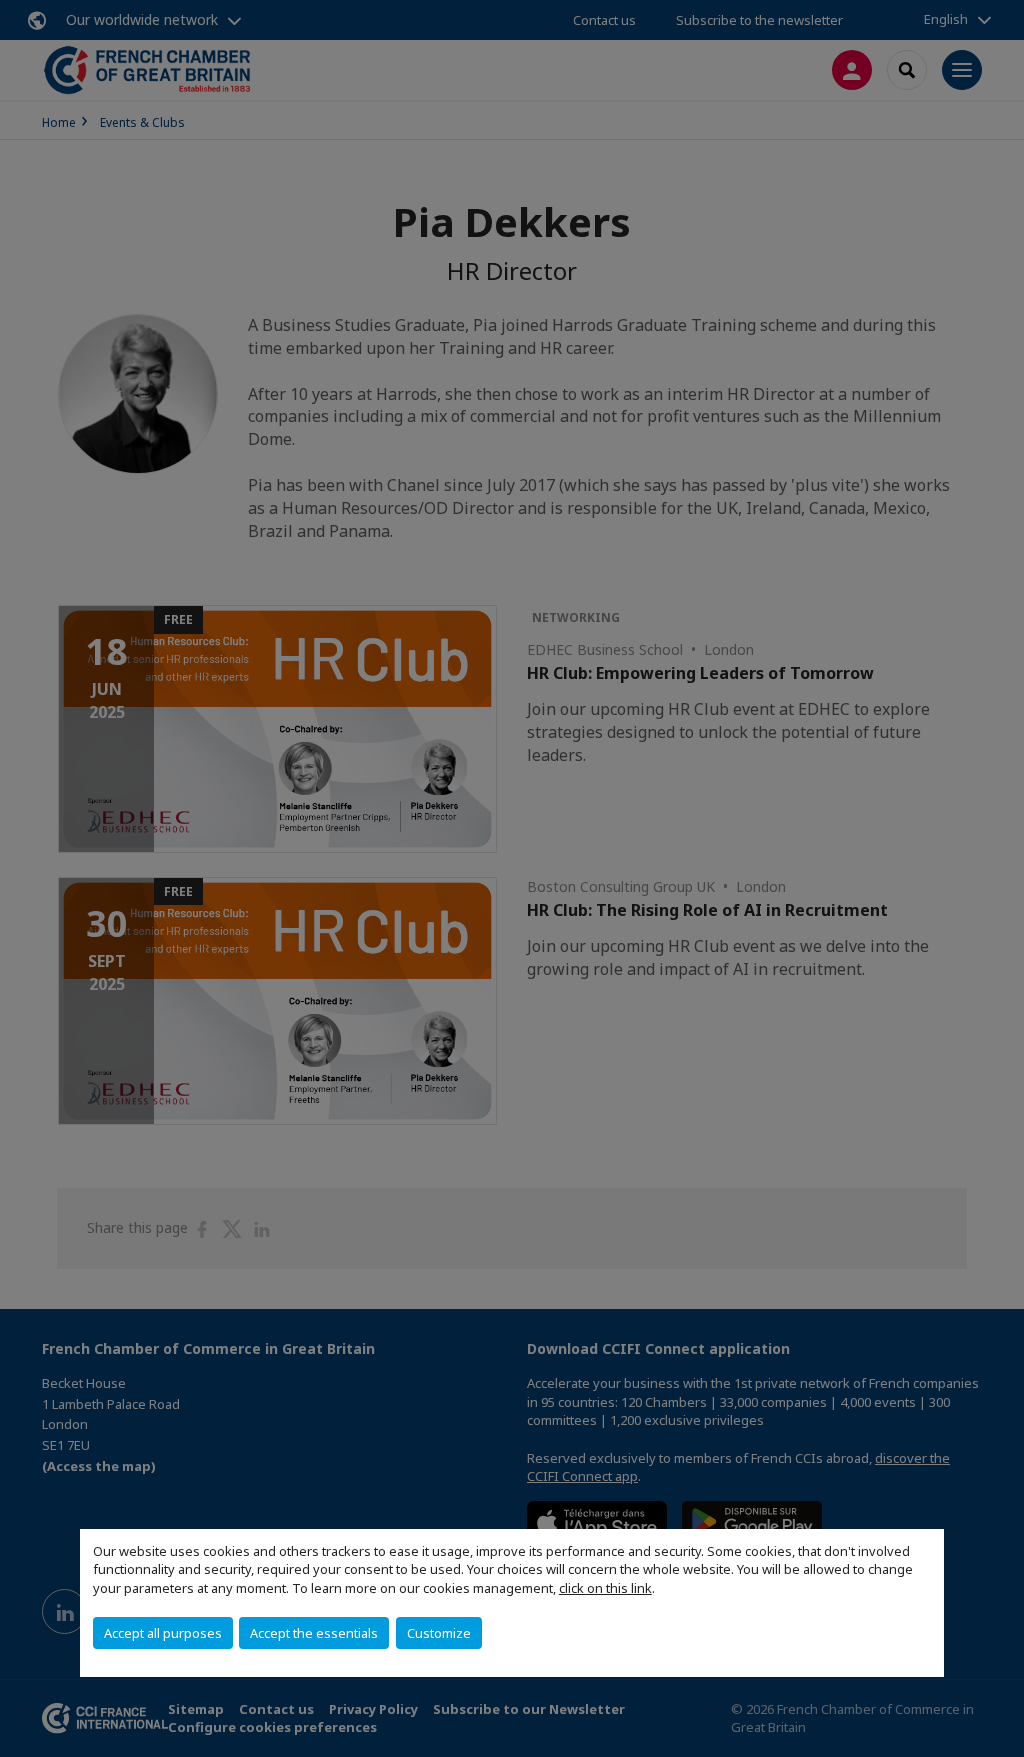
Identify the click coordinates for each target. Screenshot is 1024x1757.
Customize (439, 1633)
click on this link (605, 1588)
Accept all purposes (163, 1633)
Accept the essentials (314, 1633)
